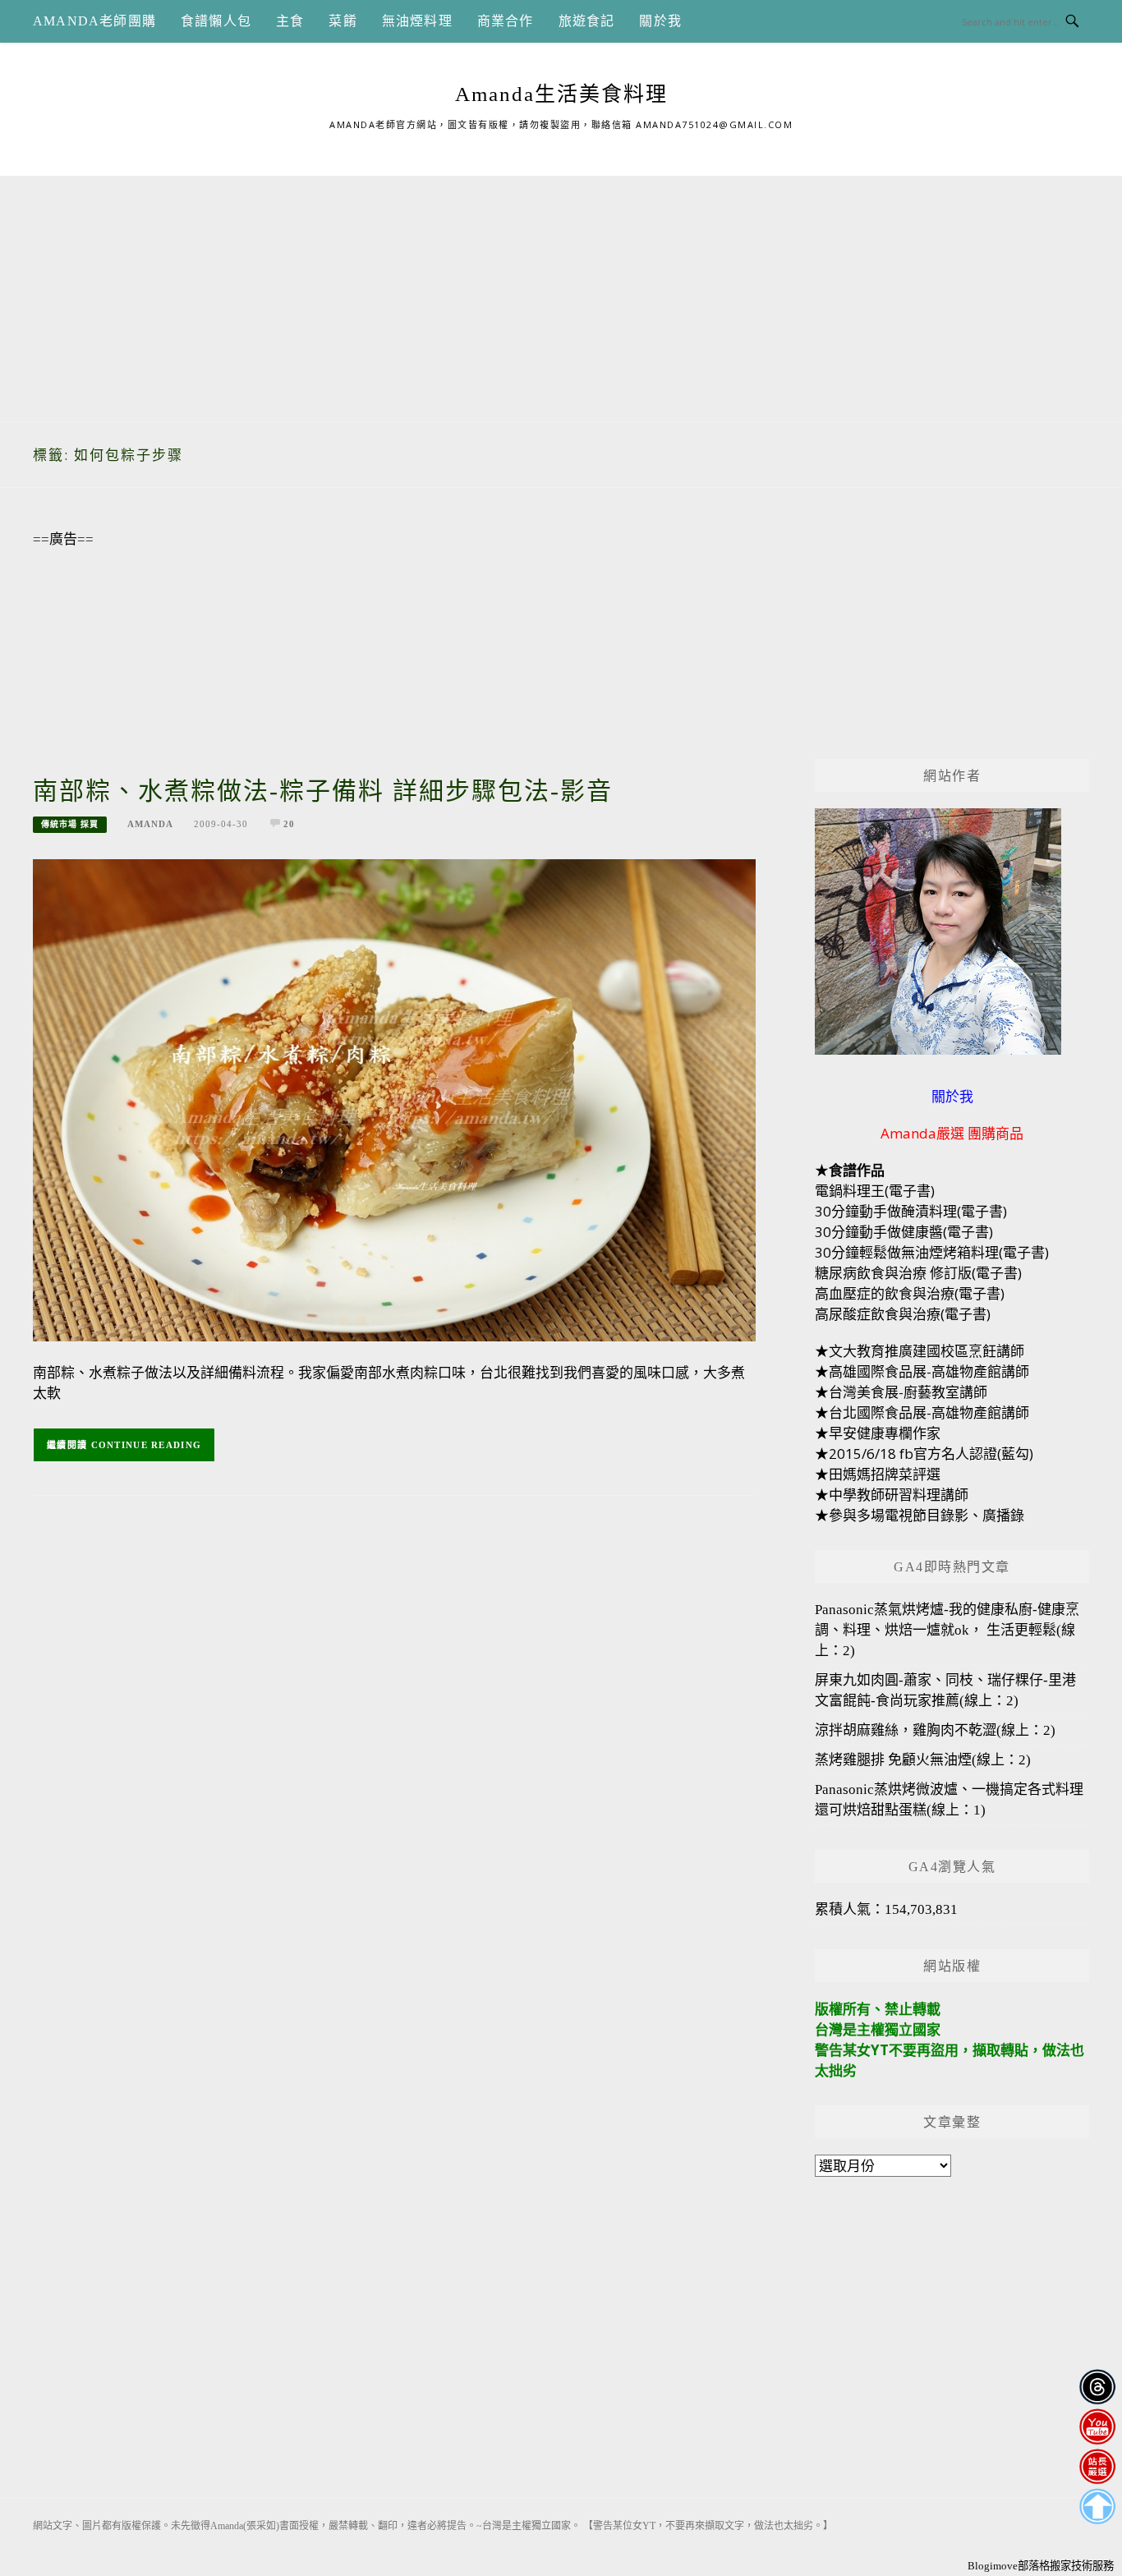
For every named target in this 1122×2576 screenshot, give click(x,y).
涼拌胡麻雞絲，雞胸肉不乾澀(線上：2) (935, 1730)
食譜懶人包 (216, 21)
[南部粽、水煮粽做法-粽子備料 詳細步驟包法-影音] (394, 1099)
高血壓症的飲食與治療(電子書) (910, 1293)
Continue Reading (147, 1445)
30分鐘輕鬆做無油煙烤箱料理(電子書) (932, 1252)
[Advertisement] (561, 291)
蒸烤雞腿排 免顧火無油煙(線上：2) (923, 1760)
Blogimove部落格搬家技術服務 (1041, 2566)
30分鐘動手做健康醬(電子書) (904, 1232)
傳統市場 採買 (70, 824)
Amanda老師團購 (94, 21)
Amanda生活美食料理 (561, 94)
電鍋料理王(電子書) (875, 1191)
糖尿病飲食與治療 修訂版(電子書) (918, 1273)
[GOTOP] (1097, 2507)
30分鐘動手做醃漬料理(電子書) (911, 1211)
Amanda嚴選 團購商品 (952, 1133)
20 (289, 824)
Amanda (150, 824)
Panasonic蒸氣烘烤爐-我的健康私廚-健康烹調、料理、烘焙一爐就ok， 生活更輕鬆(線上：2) (947, 1630)
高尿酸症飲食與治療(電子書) (903, 1314)
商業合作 (506, 21)
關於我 (660, 21)
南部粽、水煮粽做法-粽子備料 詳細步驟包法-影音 (323, 791)
